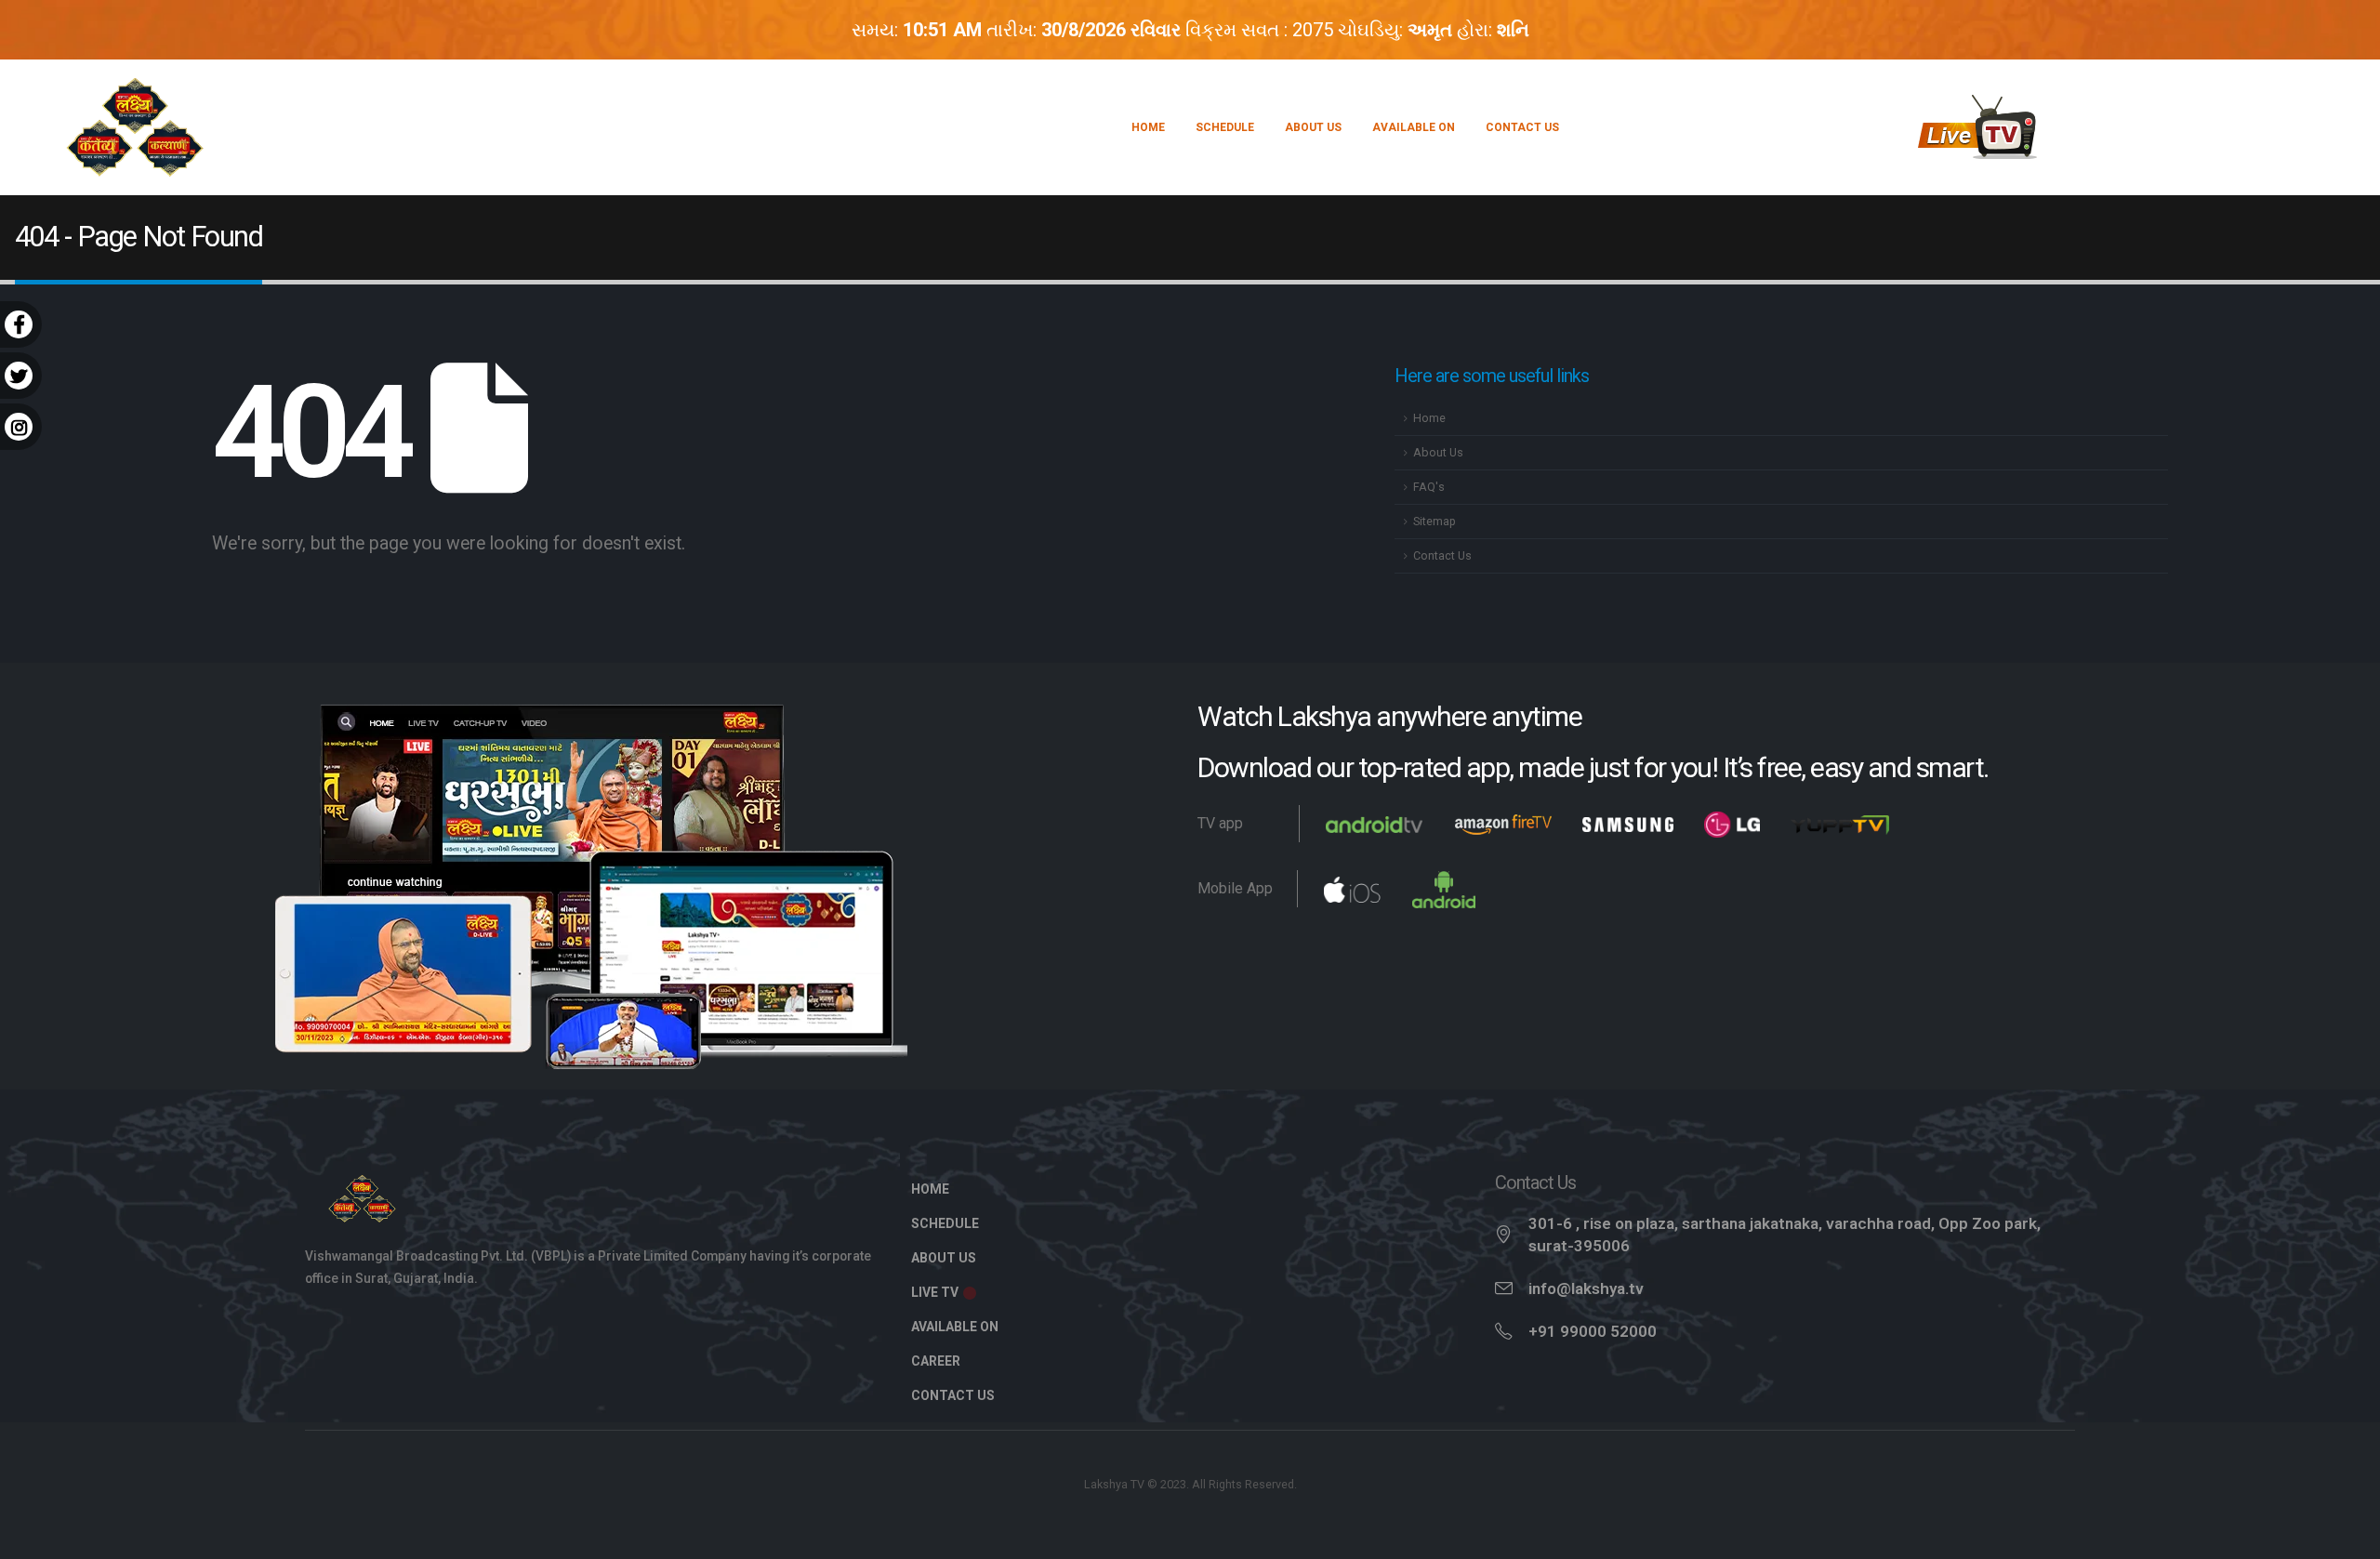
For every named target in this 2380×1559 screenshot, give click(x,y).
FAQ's (1429, 487)
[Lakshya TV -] (135, 127)
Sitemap (1435, 521)
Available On (1414, 127)
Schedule (1225, 127)
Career (936, 1361)
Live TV (936, 1292)
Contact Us (1522, 127)
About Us (1313, 127)
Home (1148, 127)
